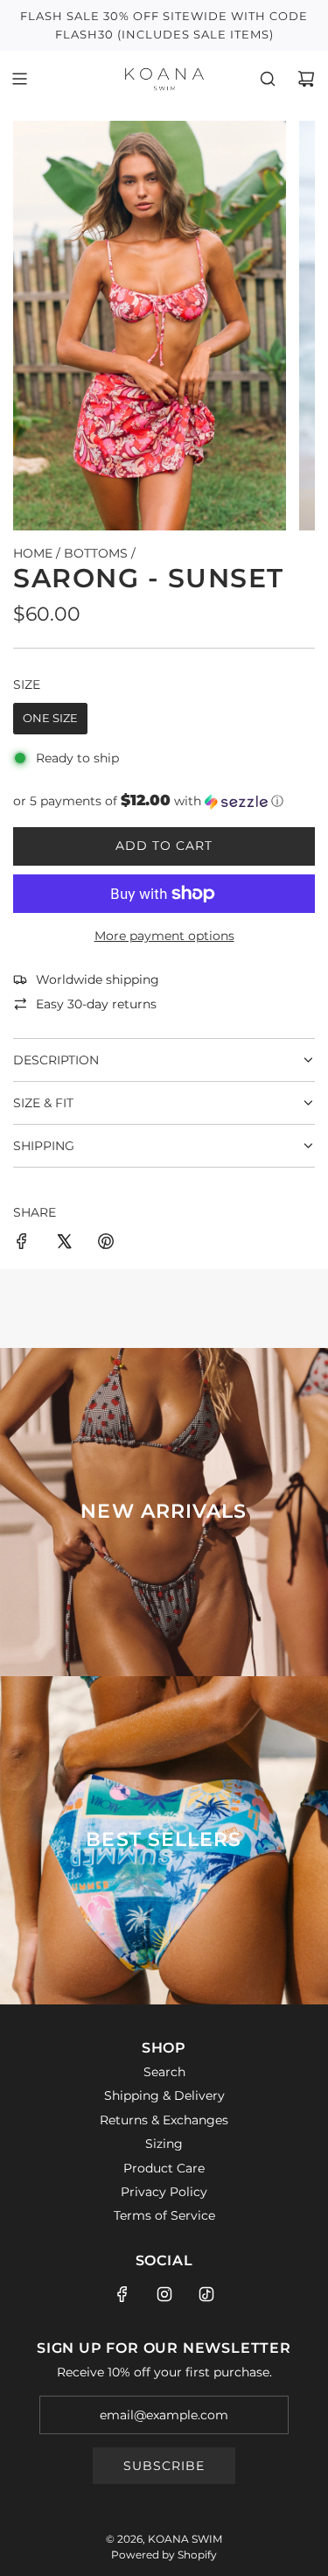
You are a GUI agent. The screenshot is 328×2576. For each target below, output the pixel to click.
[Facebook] (122, 2294)
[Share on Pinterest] (106, 1244)
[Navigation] (19, 79)
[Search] (268, 79)
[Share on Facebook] (22, 1244)
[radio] (50, 719)
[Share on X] (64, 1244)
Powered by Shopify (164, 2555)
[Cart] (306, 79)
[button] (164, 801)
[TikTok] (206, 2294)
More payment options (164, 936)
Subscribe (164, 2466)
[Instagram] (164, 2294)
